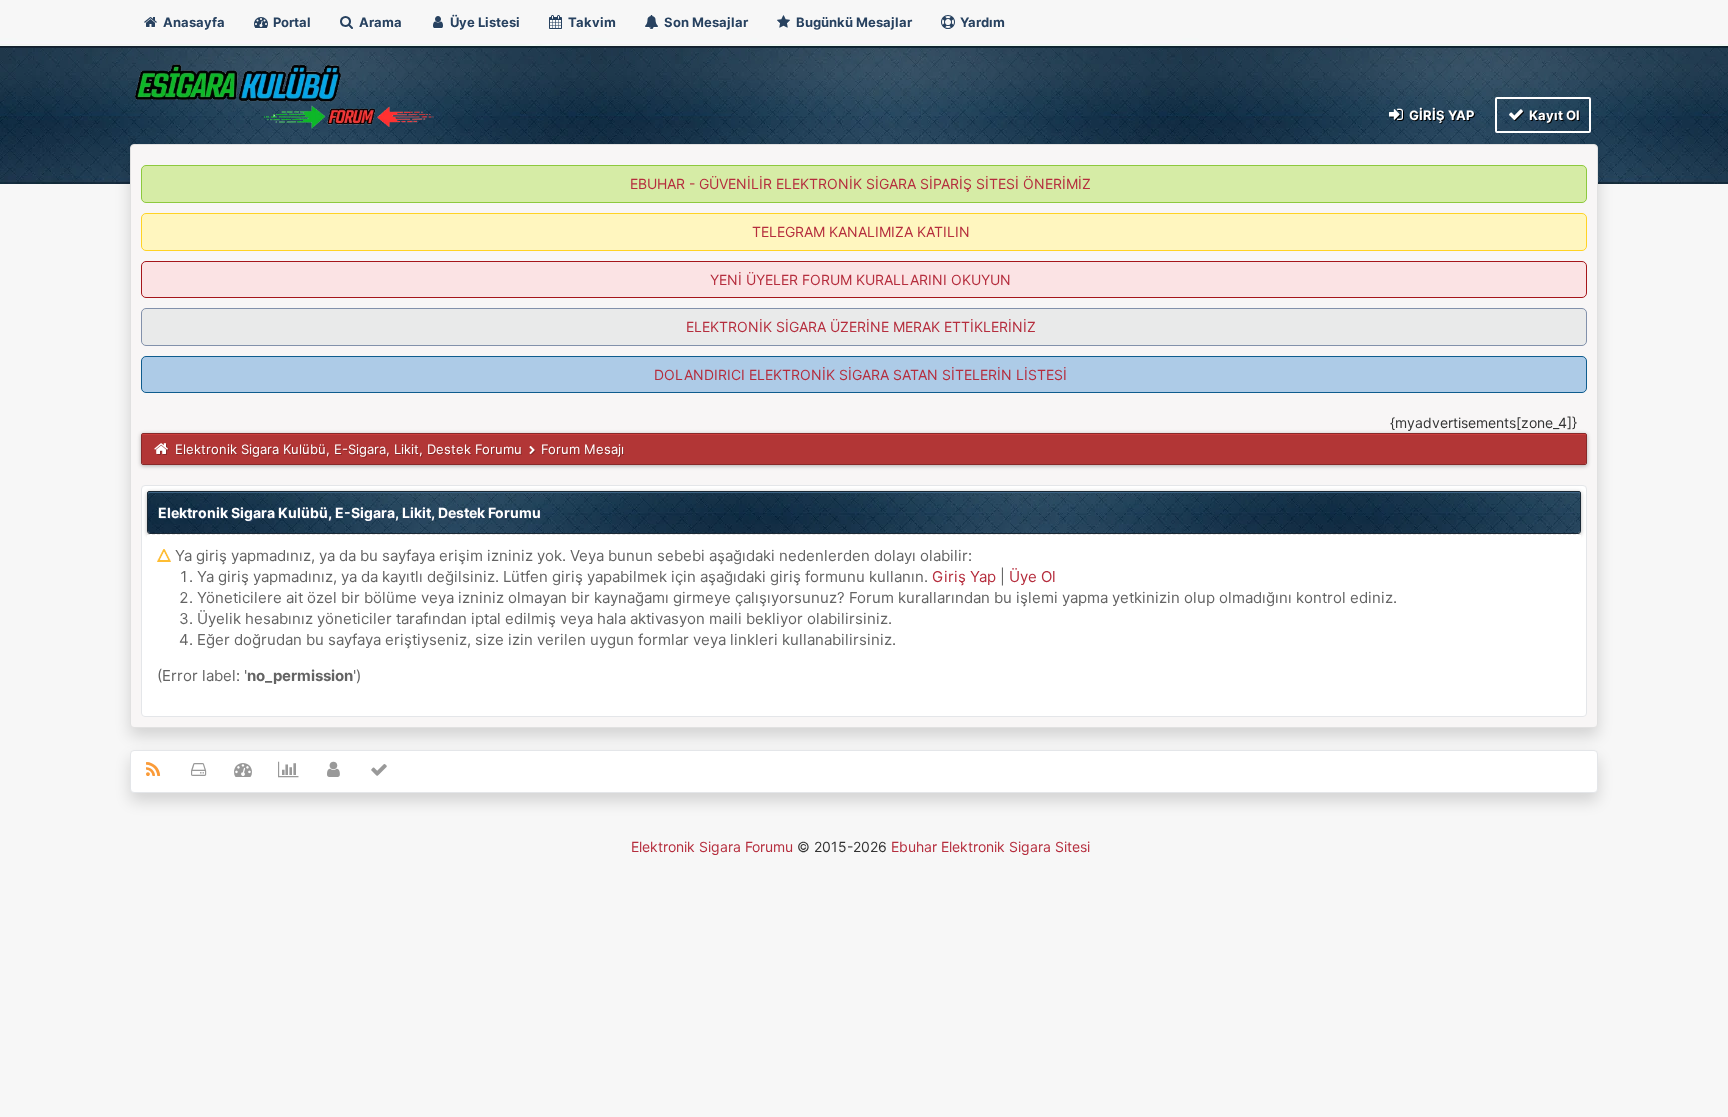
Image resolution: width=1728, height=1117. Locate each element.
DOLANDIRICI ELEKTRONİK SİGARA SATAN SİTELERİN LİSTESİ (860, 374)
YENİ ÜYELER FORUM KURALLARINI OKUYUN (860, 279)
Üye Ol (1032, 576)
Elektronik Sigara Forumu (712, 846)
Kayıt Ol (1553, 115)
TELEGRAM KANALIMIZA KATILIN (861, 231)
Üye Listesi (483, 22)
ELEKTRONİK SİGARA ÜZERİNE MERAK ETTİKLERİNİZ (861, 326)
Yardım (981, 22)
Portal (290, 22)
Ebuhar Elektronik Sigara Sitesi (990, 846)
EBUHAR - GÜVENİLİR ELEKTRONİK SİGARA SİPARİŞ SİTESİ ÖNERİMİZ (860, 183)
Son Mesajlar (704, 22)
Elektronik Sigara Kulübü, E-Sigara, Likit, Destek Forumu (348, 449)
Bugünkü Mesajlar (852, 22)
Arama (379, 22)
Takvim (590, 22)
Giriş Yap (1440, 115)
